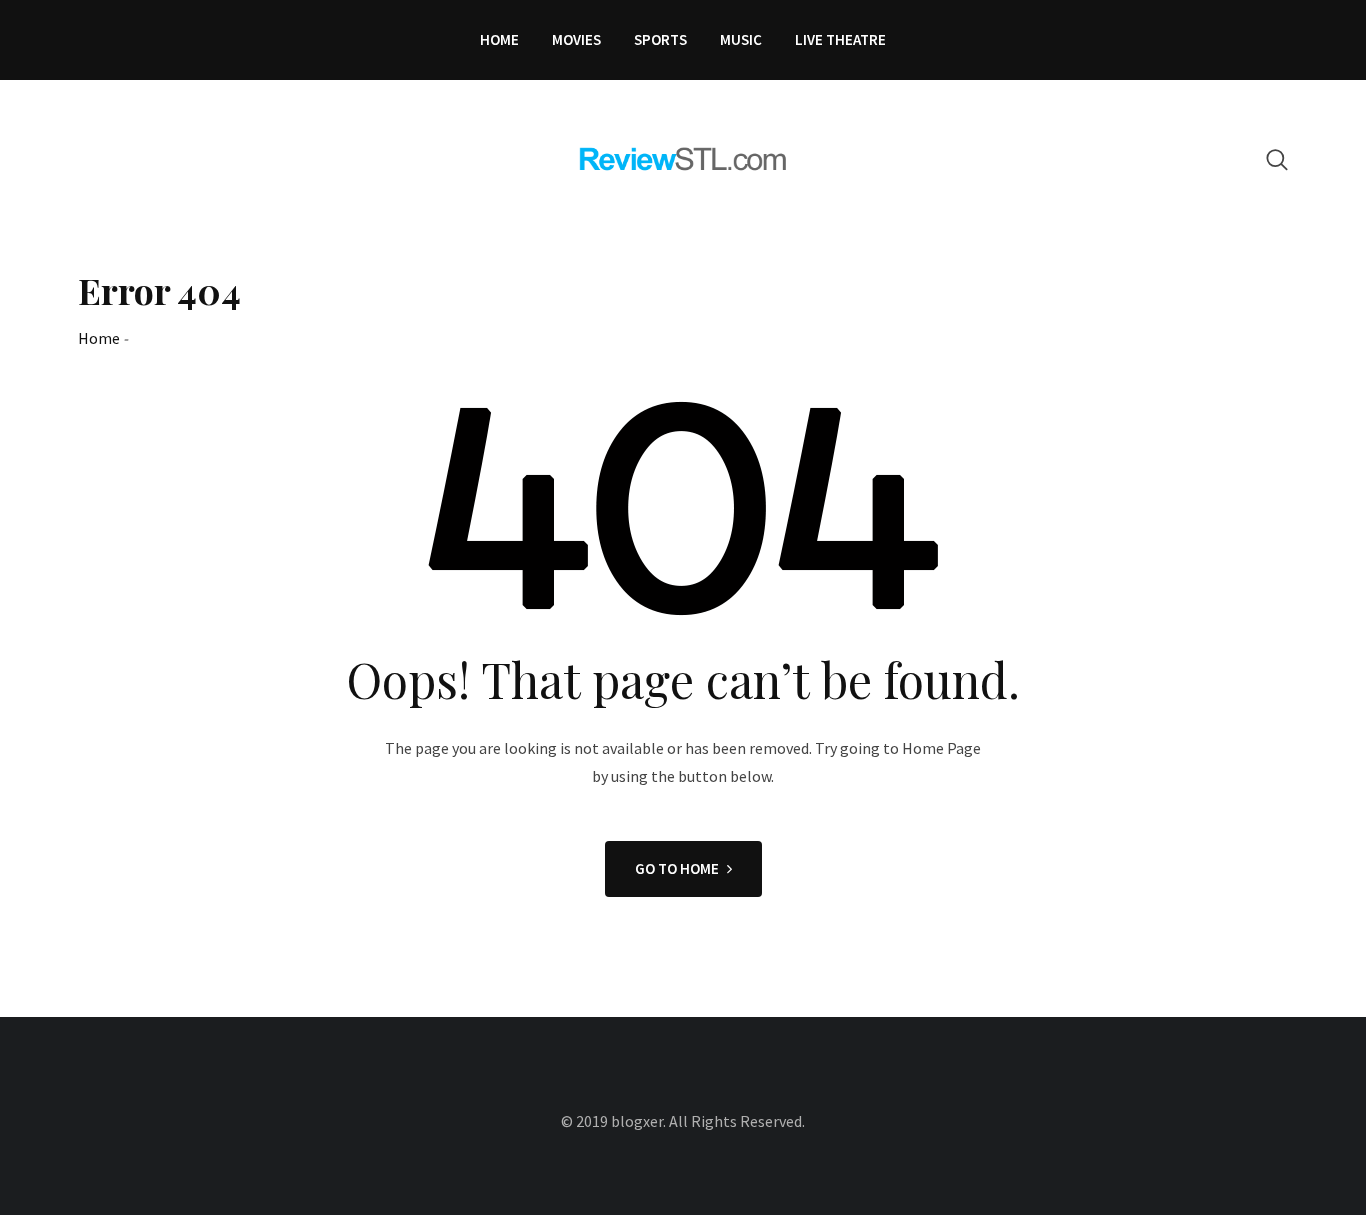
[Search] (1277, 159)
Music (741, 39)
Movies (576, 39)
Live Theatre (840, 39)
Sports (660, 39)
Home (499, 39)
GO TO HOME (677, 868)
